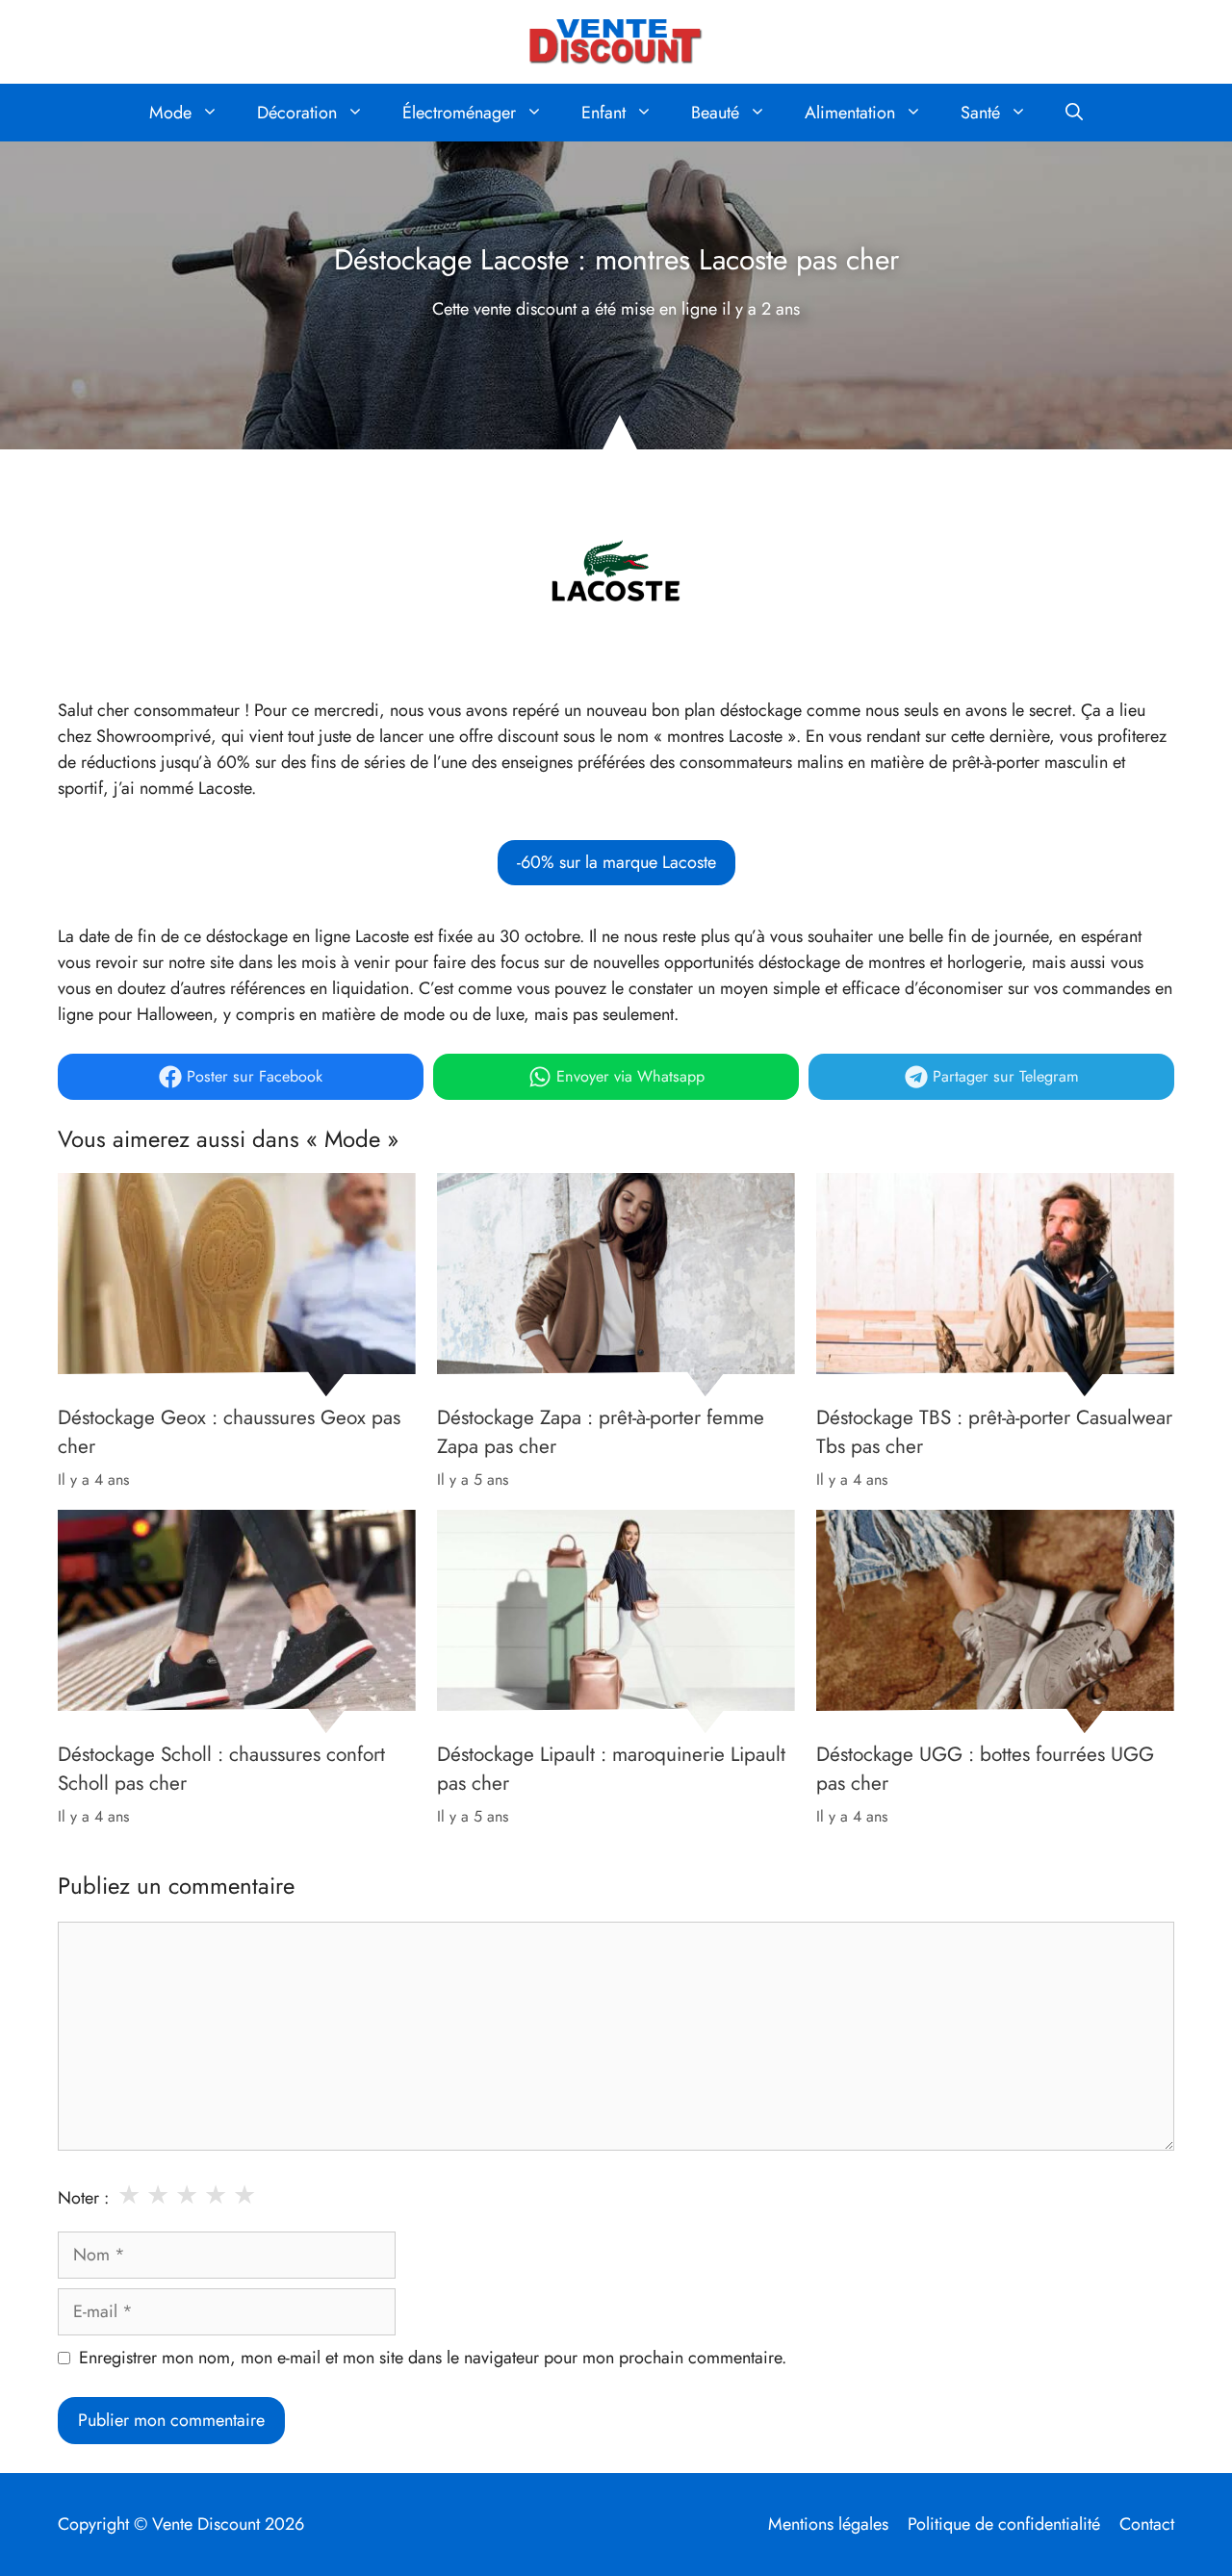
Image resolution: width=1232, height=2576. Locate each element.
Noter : (83, 2198)
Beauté (715, 113)
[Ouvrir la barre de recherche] (1074, 113)
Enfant (603, 113)
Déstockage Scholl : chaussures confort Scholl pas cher (221, 1769)
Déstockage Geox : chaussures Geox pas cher (229, 1432)
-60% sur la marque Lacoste (616, 862)
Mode (170, 113)
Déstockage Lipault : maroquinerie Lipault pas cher (611, 1769)
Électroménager (459, 113)
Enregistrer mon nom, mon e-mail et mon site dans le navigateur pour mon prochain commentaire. (433, 2358)
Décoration (297, 113)
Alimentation (850, 113)
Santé (980, 113)
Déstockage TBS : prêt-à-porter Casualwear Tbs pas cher (994, 1432)
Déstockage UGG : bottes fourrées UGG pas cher (985, 1769)
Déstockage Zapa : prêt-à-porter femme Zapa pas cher (601, 1432)
